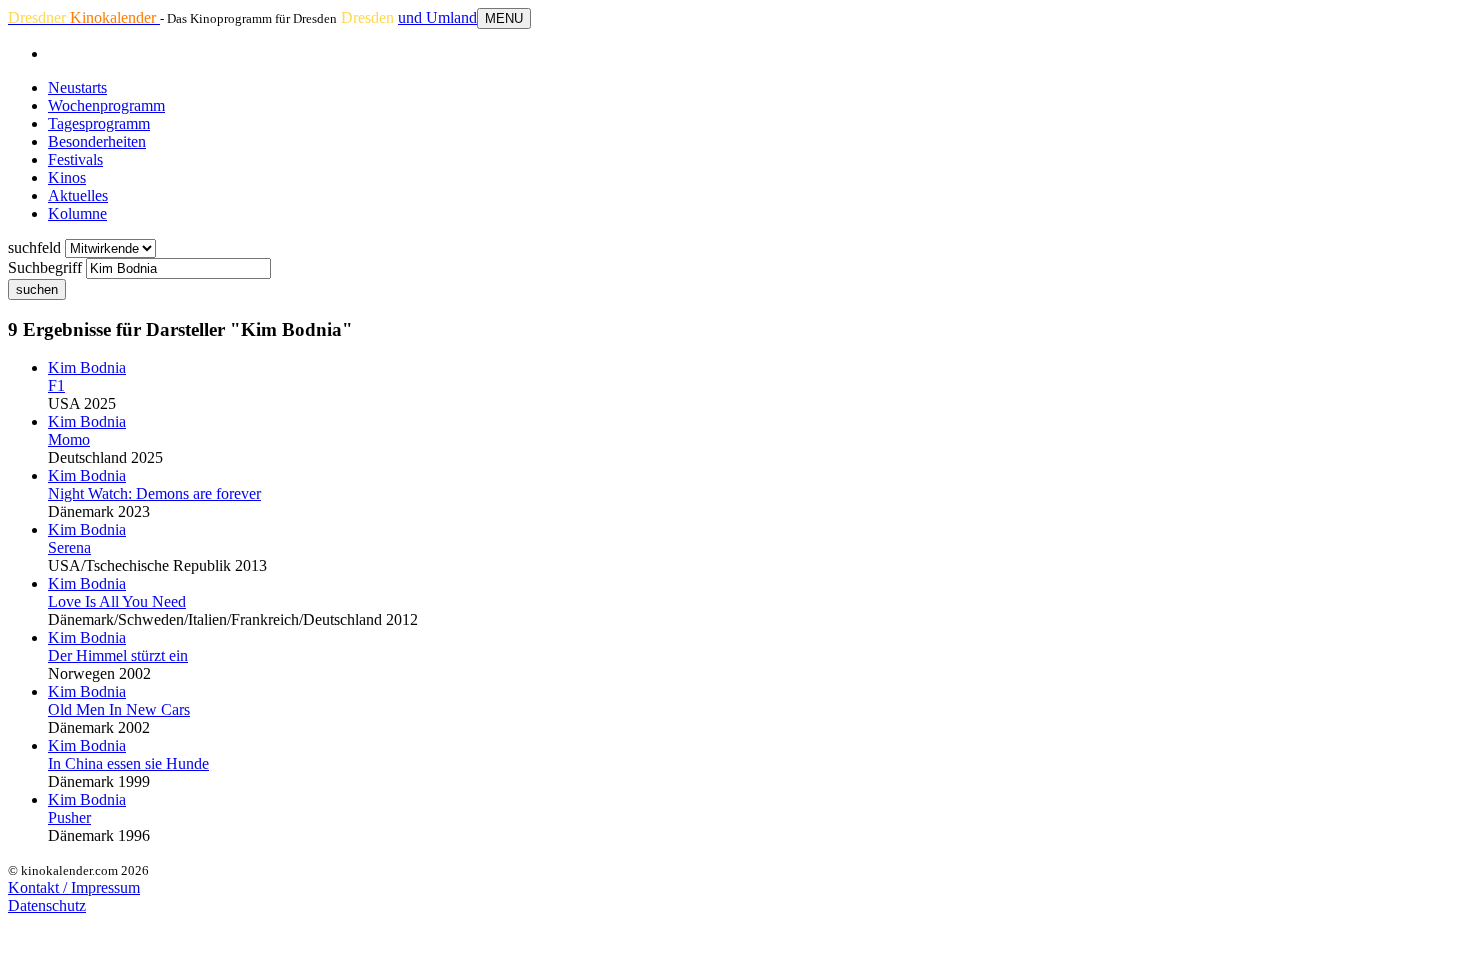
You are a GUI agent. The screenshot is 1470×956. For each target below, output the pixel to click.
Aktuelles (78, 195)
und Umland (437, 17)
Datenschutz (47, 905)
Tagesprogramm (99, 123)
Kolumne (77, 213)
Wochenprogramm (106, 105)
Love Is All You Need (117, 601)
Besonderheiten (97, 141)
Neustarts (77, 87)
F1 (56, 385)
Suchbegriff (45, 267)
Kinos (67, 177)
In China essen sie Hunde (128, 763)
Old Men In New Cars (119, 709)
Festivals (75, 159)
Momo (69, 439)
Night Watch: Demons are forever (154, 493)
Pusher (69, 817)
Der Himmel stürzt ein (118, 655)
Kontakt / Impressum (74, 887)
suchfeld (34, 247)
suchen (37, 289)
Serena (69, 547)
